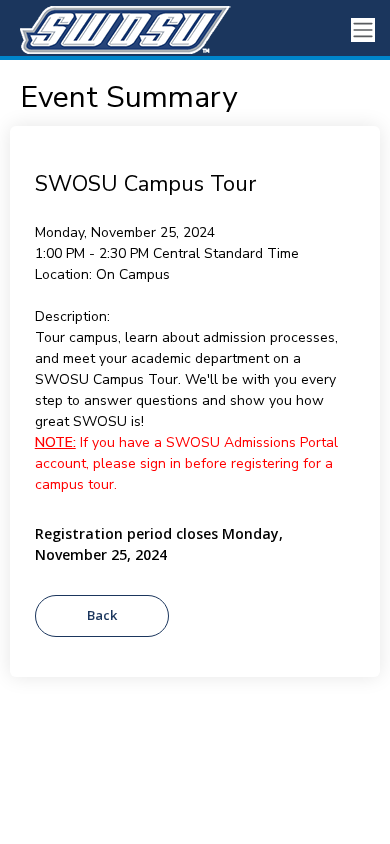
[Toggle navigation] (363, 30)
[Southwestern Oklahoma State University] (120, 30)
